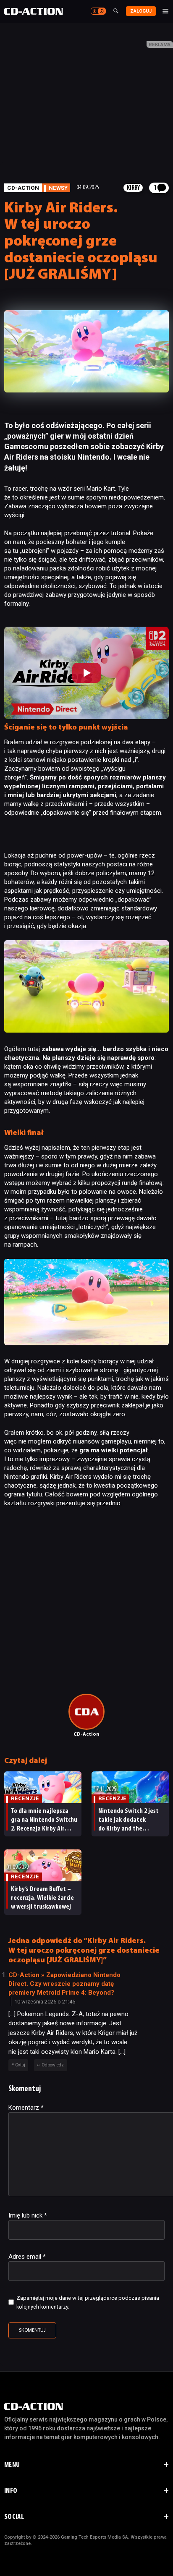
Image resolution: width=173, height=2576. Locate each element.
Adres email (27, 2257)
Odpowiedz (53, 2065)
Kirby (133, 188)
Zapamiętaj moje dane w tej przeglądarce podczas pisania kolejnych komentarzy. (88, 2302)
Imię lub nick (28, 2215)
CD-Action (23, 188)
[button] (86, 673)
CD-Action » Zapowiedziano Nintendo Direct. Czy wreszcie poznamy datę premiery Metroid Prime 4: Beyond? (64, 1984)
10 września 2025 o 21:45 (45, 2002)
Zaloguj (141, 11)
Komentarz (26, 2108)
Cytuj (20, 2065)
